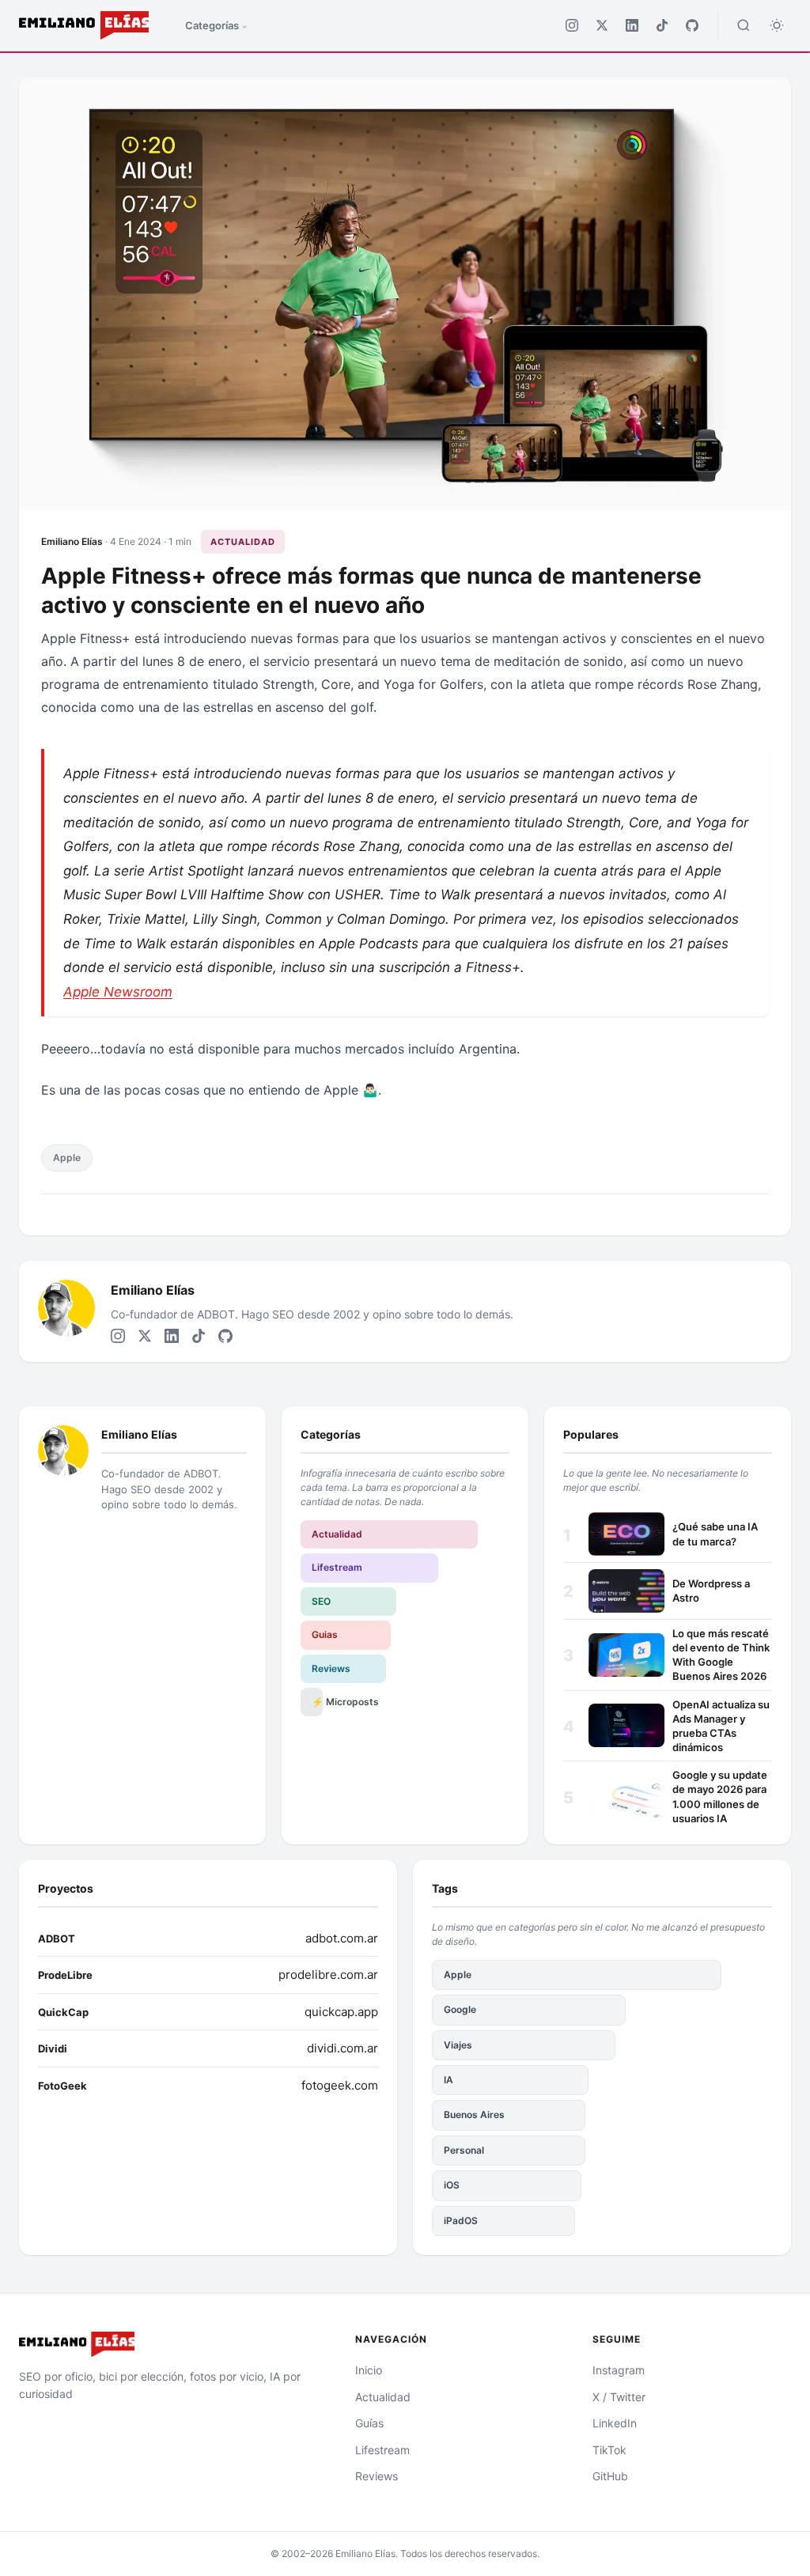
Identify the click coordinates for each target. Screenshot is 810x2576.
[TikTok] (662, 25)
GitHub (610, 2476)
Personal (464, 2150)
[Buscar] (744, 25)
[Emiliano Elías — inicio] (168, 2344)
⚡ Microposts (317, 1702)
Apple (67, 1157)
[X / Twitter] (602, 25)
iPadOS (461, 2220)
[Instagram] (572, 25)
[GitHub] (692, 25)
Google (460, 2009)
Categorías (212, 25)
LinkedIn (615, 2423)
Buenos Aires (474, 2115)
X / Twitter (619, 2397)
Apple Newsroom (118, 992)
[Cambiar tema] (777, 25)
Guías (369, 2423)
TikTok (609, 2450)
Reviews (331, 1668)
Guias (325, 1634)
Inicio (369, 2370)
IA (449, 2080)
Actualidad (243, 542)
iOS (452, 2185)
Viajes (458, 2045)
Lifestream (337, 1567)
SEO (321, 1601)
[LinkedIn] (632, 25)
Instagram (619, 2370)
